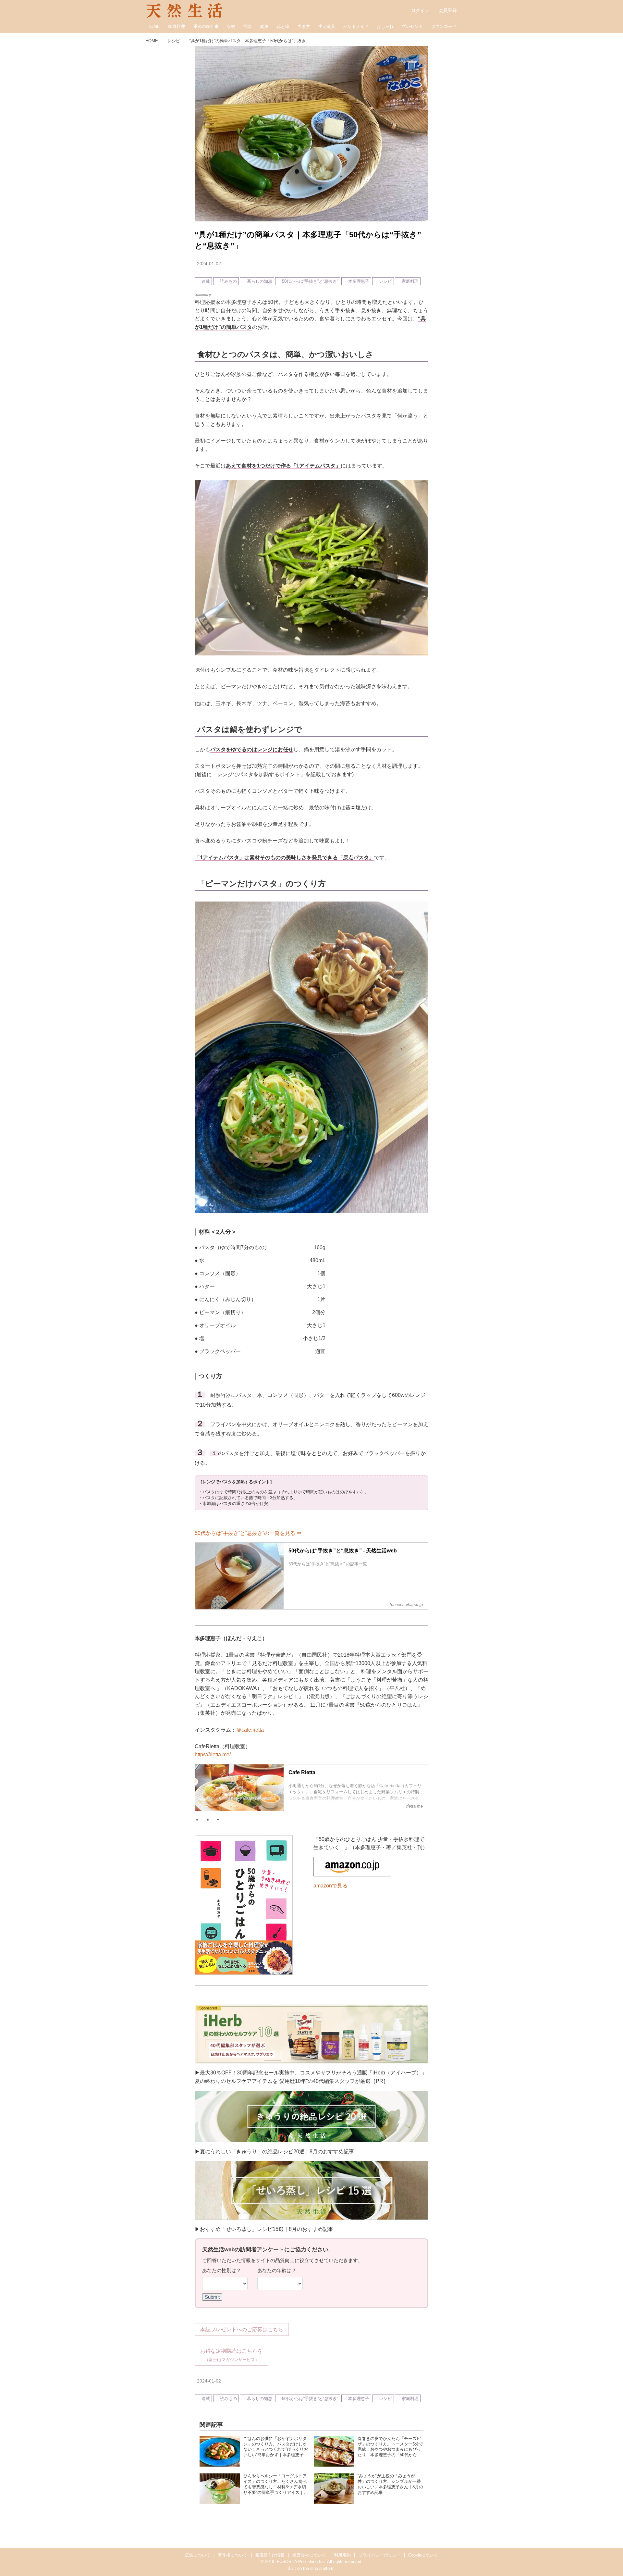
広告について (198, 2555)
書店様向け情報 (270, 2555)
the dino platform (319, 2568)
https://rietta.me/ (213, 1755)
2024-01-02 (209, 264)
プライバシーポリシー (380, 2555)
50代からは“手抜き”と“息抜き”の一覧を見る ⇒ (248, 1533)
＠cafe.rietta (250, 1730)
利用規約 (342, 2555)
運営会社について (309, 2555)
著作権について (232, 2555)
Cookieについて (423, 2555)
